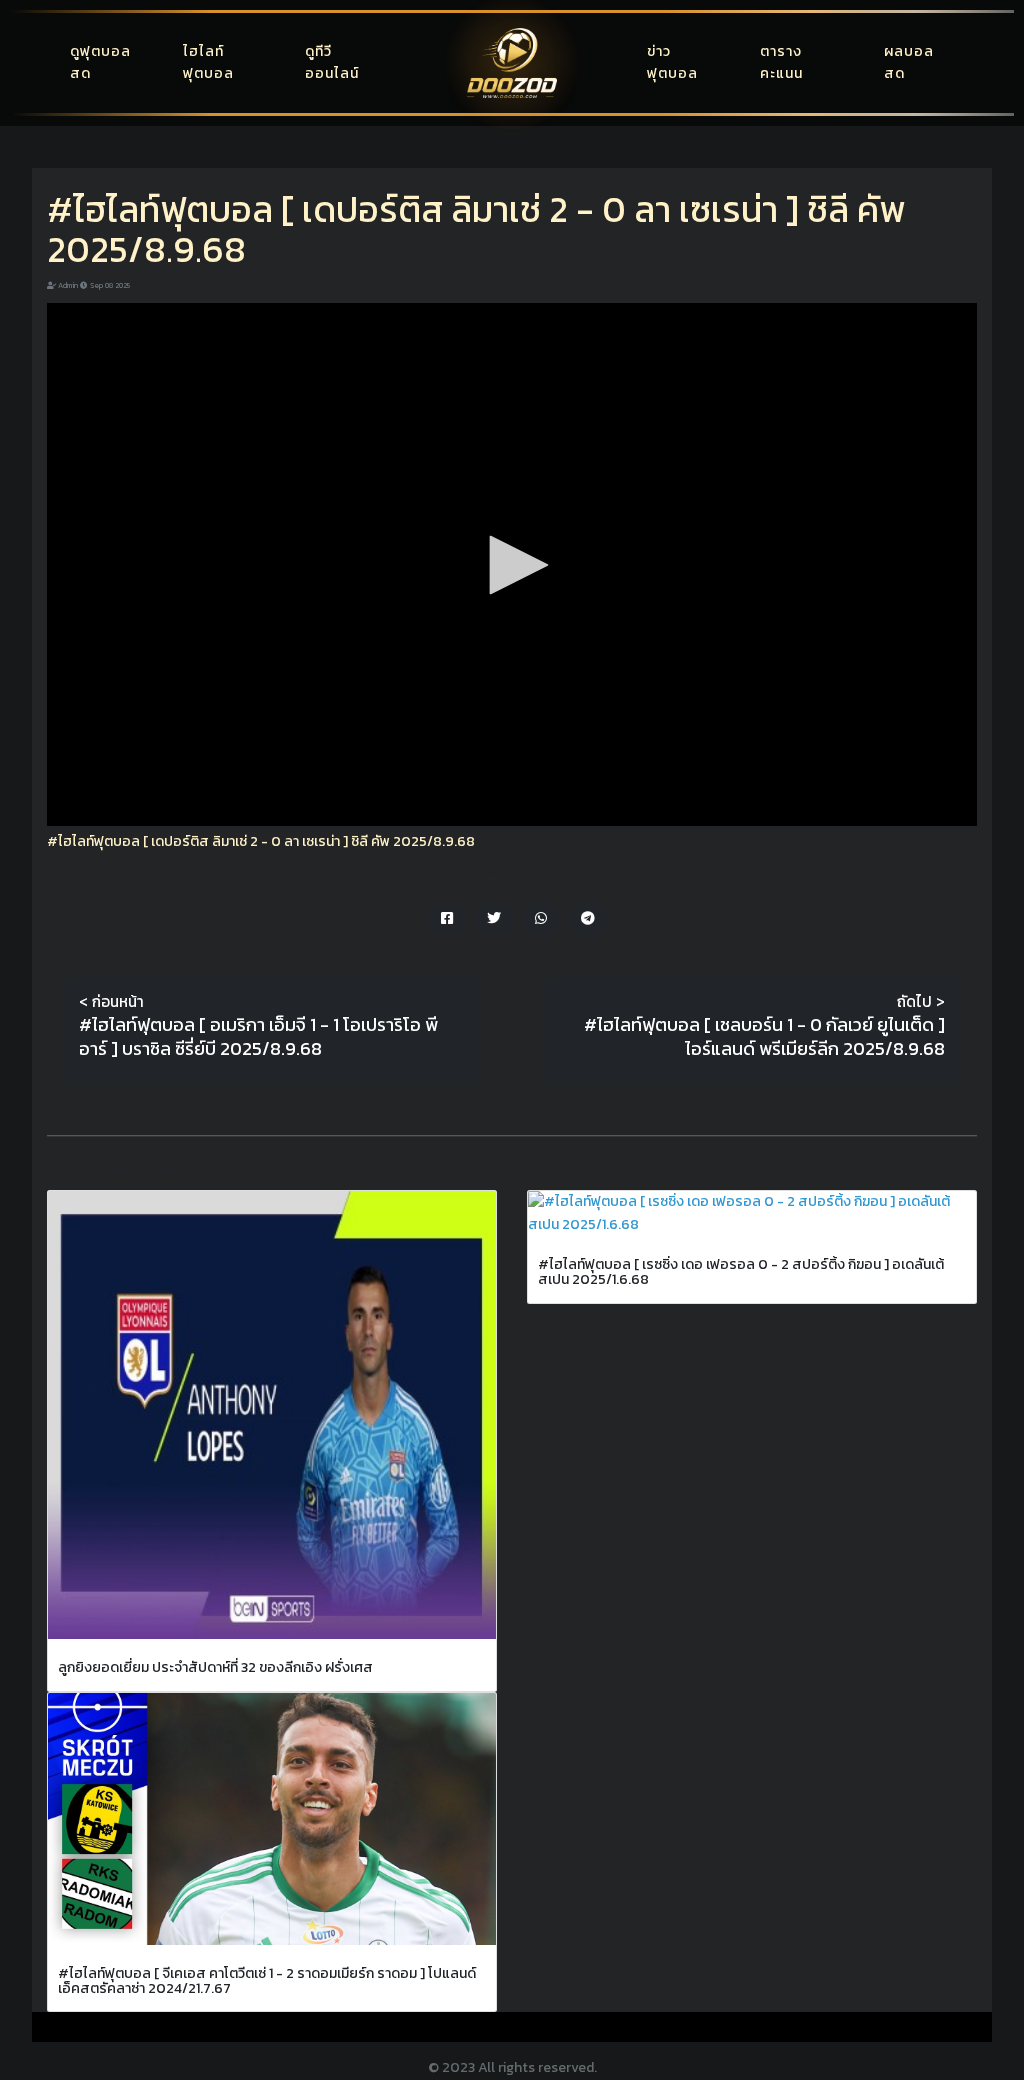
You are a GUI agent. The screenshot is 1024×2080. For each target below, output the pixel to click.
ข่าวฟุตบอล (672, 62)
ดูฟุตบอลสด (100, 62)
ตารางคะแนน (781, 62)
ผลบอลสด (909, 62)
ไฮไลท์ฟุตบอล (208, 62)
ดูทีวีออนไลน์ (332, 62)
